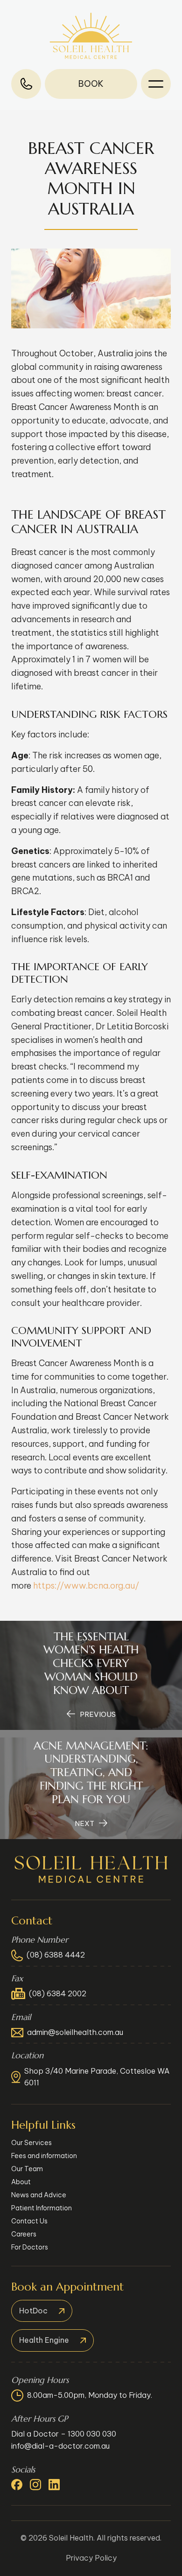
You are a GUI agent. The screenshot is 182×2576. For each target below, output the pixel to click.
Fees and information (44, 2156)
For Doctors (30, 2247)
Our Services (31, 2143)
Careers (24, 2234)
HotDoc (33, 2311)
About (21, 2182)
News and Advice (39, 2195)
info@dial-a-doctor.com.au (60, 2446)
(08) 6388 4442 (56, 1955)
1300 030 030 (92, 2434)
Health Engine (44, 2340)
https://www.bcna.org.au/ (86, 1586)
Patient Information (42, 2208)
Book (91, 84)
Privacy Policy (91, 2558)
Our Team (27, 2169)
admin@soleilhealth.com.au (75, 2032)
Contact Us (29, 2221)
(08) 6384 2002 (58, 1993)
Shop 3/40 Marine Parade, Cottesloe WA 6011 (97, 2077)
